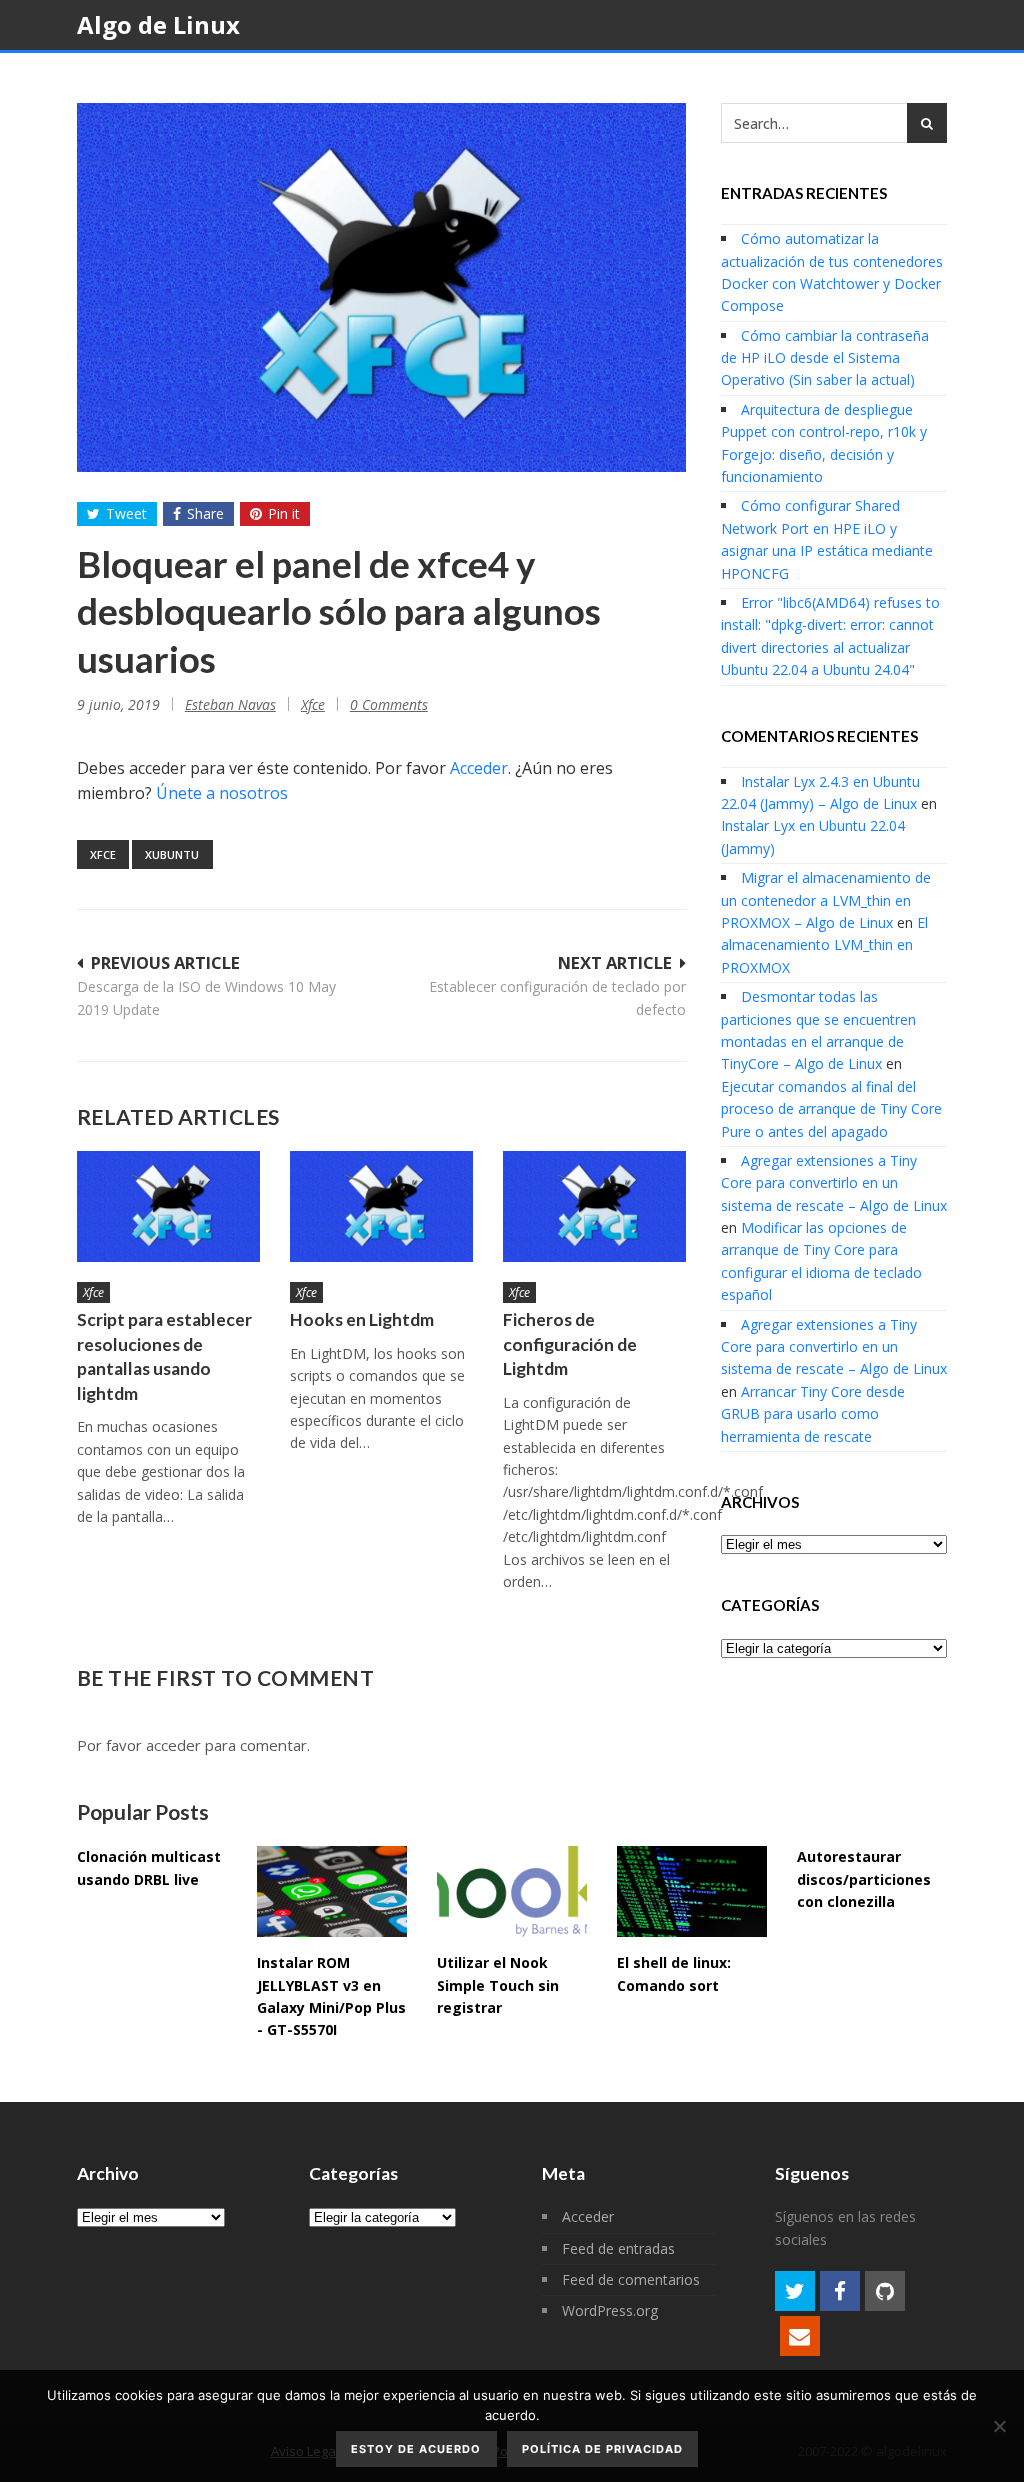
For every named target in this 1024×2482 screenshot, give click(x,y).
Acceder (479, 768)
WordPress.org (610, 2310)
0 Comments (389, 704)
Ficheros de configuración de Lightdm (570, 1344)
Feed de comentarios (631, 2279)
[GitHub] (885, 2291)
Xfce (313, 704)
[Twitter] (795, 2291)
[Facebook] (840, 2291)
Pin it (284, 513)
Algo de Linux (158, 24)
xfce (103, 854)
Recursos (545, 76)
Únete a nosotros (222, 793)
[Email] (800, 2336)
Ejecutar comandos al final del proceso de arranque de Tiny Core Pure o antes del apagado (831, 1109)
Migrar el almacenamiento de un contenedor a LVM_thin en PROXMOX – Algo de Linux (826, 900)
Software (415, 76)
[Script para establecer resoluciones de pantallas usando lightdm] (168, 1206)
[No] (999, 2426)
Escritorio (147, 76)
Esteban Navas (230, 704)
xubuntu (172, 854)
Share (205, 513)
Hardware (283, 76)
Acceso (844, 76)
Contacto (735, 76)
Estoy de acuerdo (416, 2449)
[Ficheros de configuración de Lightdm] (594, 1206)
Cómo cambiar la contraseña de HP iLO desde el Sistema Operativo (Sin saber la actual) (825, 358)
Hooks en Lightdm (362, 1319)
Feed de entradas (618, 2248)
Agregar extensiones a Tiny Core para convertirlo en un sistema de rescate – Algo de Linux (834, 1183)
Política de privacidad (602, 2449)
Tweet (126, 513)
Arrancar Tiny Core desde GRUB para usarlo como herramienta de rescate (813, 1414)
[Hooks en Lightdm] (381, 1206)
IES (645, 76)
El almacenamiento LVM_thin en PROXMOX (824, 945)
